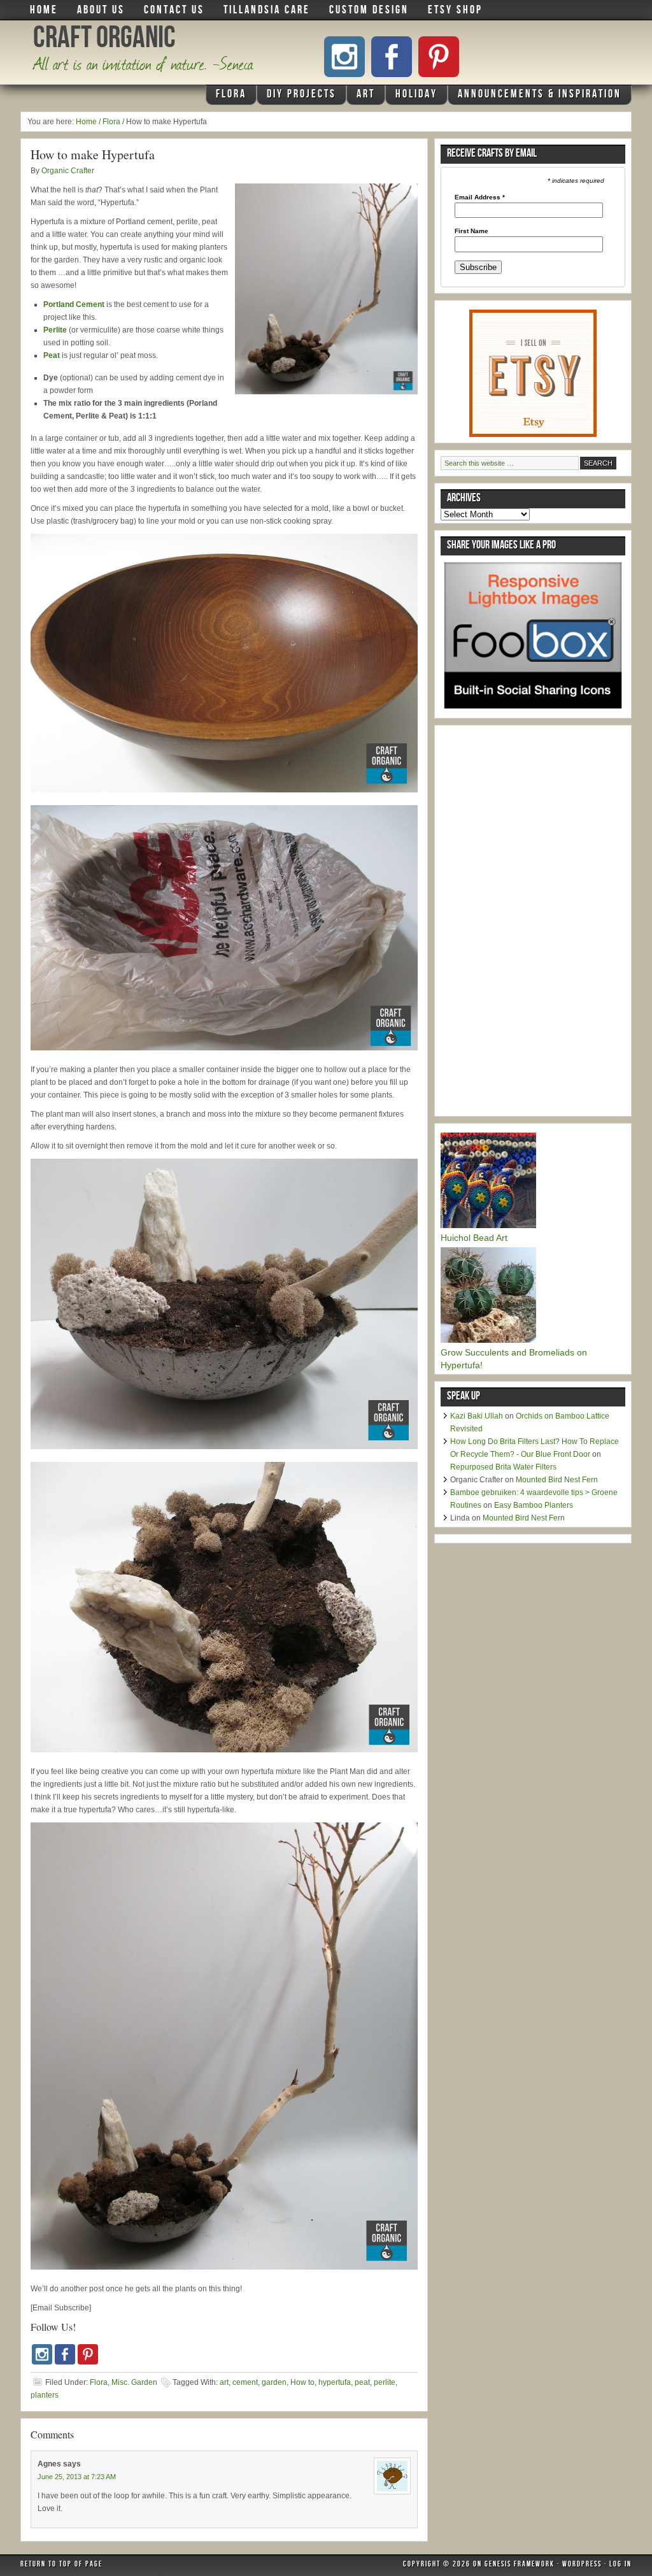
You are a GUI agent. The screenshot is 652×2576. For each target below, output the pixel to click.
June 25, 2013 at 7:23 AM (77, 2477)
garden (274, 2382)
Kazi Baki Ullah (477, 1416)
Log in (620, 2565)
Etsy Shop (455, 11)
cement (245, 2382)
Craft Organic (104, 41)
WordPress (582, 2565)
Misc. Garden (134, 2382)
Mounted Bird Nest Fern (557, 1480)
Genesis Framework (520, 2565)
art (224, 2382)
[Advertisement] (536, 922)
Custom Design (369, 11)
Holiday (412, 97)
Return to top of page (61, 2565)
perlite (385, 2382)
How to (302, 2382)
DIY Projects (297, 97)
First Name (471, 231)
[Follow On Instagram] (344, 57)
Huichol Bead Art (474, 1238)
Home (44, 11)
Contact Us (174, 11)
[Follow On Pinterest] (439, 57)
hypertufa (335, 2382)
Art (361, 97)
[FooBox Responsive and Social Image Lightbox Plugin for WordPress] (533, 713)
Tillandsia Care (267, 11)
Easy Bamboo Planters (534, 1505)
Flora (226, 97)
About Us (101, 11)
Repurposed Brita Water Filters (503, 1467)
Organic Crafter (68, 171)
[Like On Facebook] (392, 57)
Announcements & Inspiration (540, 95)
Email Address (480, 197)
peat (362, 2382)
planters (45, 2395)
